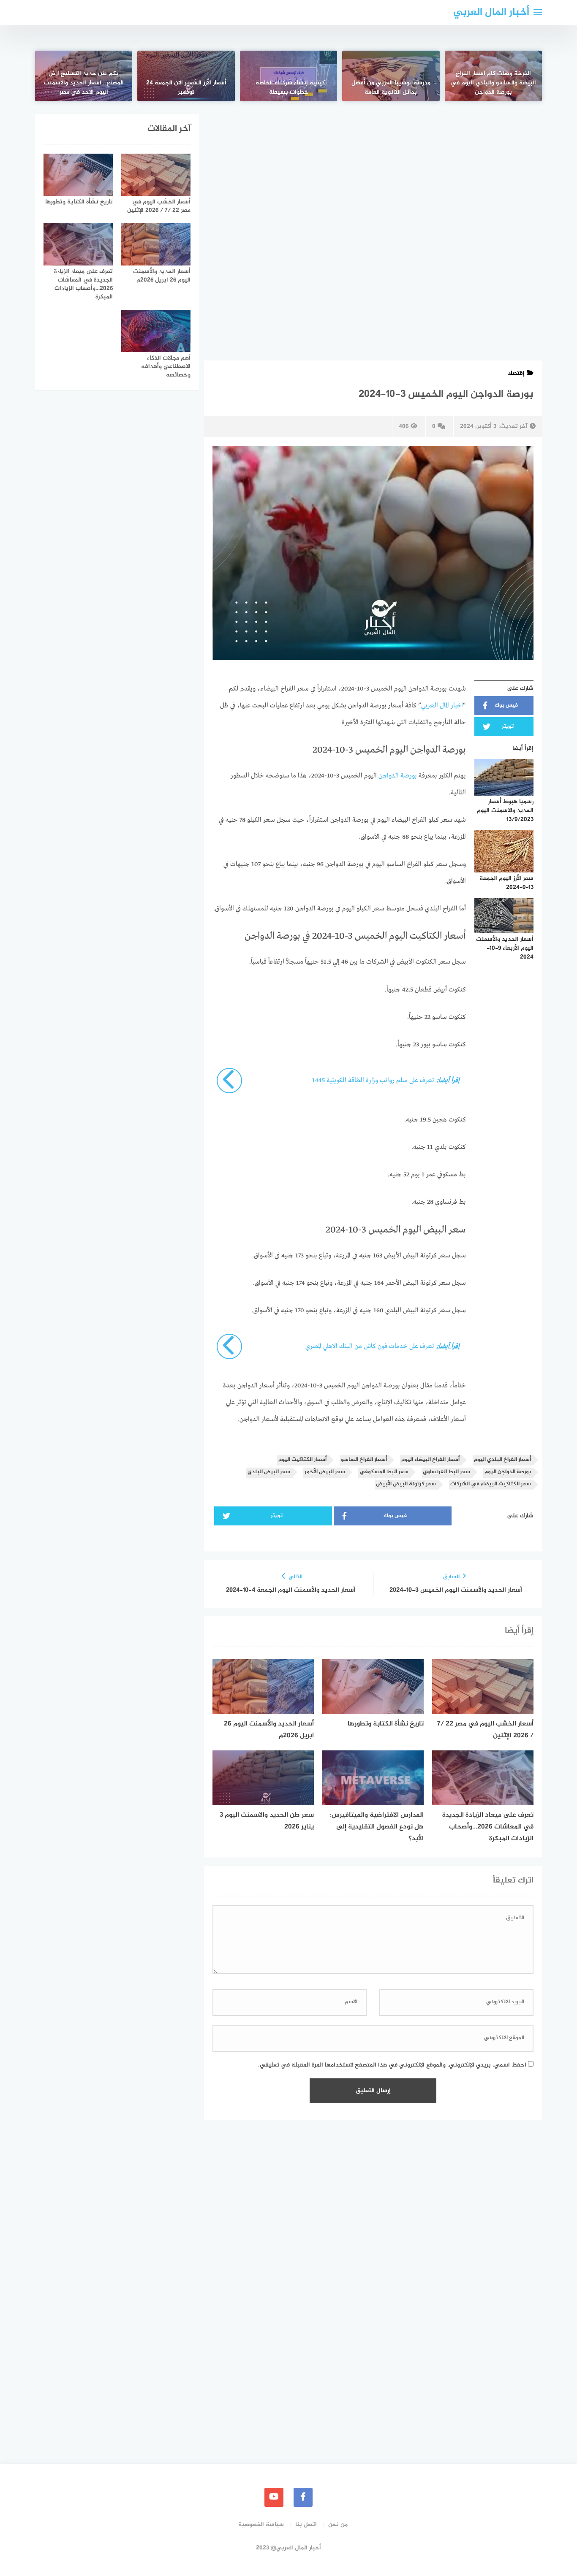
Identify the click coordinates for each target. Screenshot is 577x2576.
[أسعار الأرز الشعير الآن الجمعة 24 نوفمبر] (186, 76)
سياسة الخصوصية (261, 2525)
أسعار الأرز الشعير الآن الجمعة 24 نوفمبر (186, 88)
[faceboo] (303, 2497)
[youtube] (274, 2497)
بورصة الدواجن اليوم (508, 1472)
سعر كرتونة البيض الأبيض (406, 1484)
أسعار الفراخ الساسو (364, 1460)
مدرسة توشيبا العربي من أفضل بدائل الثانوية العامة (391, 88)
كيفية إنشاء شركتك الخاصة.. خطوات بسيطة (288, 88)
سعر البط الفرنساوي (446, 1472)
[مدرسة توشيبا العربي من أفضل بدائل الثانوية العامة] (391, 76)
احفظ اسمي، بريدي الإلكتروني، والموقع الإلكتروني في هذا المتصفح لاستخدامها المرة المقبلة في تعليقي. (392, 2065)
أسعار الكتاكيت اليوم (302, 1460)
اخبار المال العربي (442, 706)
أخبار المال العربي (491, 12)
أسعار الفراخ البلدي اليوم (502, 1460)
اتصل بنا (306, 2525)
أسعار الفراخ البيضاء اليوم (430, 1460)
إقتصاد (516, 373)
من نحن (338, 2525)
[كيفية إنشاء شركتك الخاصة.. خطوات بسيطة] (288, 76)
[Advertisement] (373, 176)
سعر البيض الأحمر (325, 1472)
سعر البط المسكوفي (384, 1472)
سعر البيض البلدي (269, 1472)
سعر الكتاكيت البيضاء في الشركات (491, 1484)
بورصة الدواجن (398, 776)
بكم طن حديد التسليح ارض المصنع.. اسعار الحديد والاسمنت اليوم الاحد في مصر (84, 83)
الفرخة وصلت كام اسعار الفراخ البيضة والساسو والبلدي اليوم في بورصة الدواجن (493, 83)
